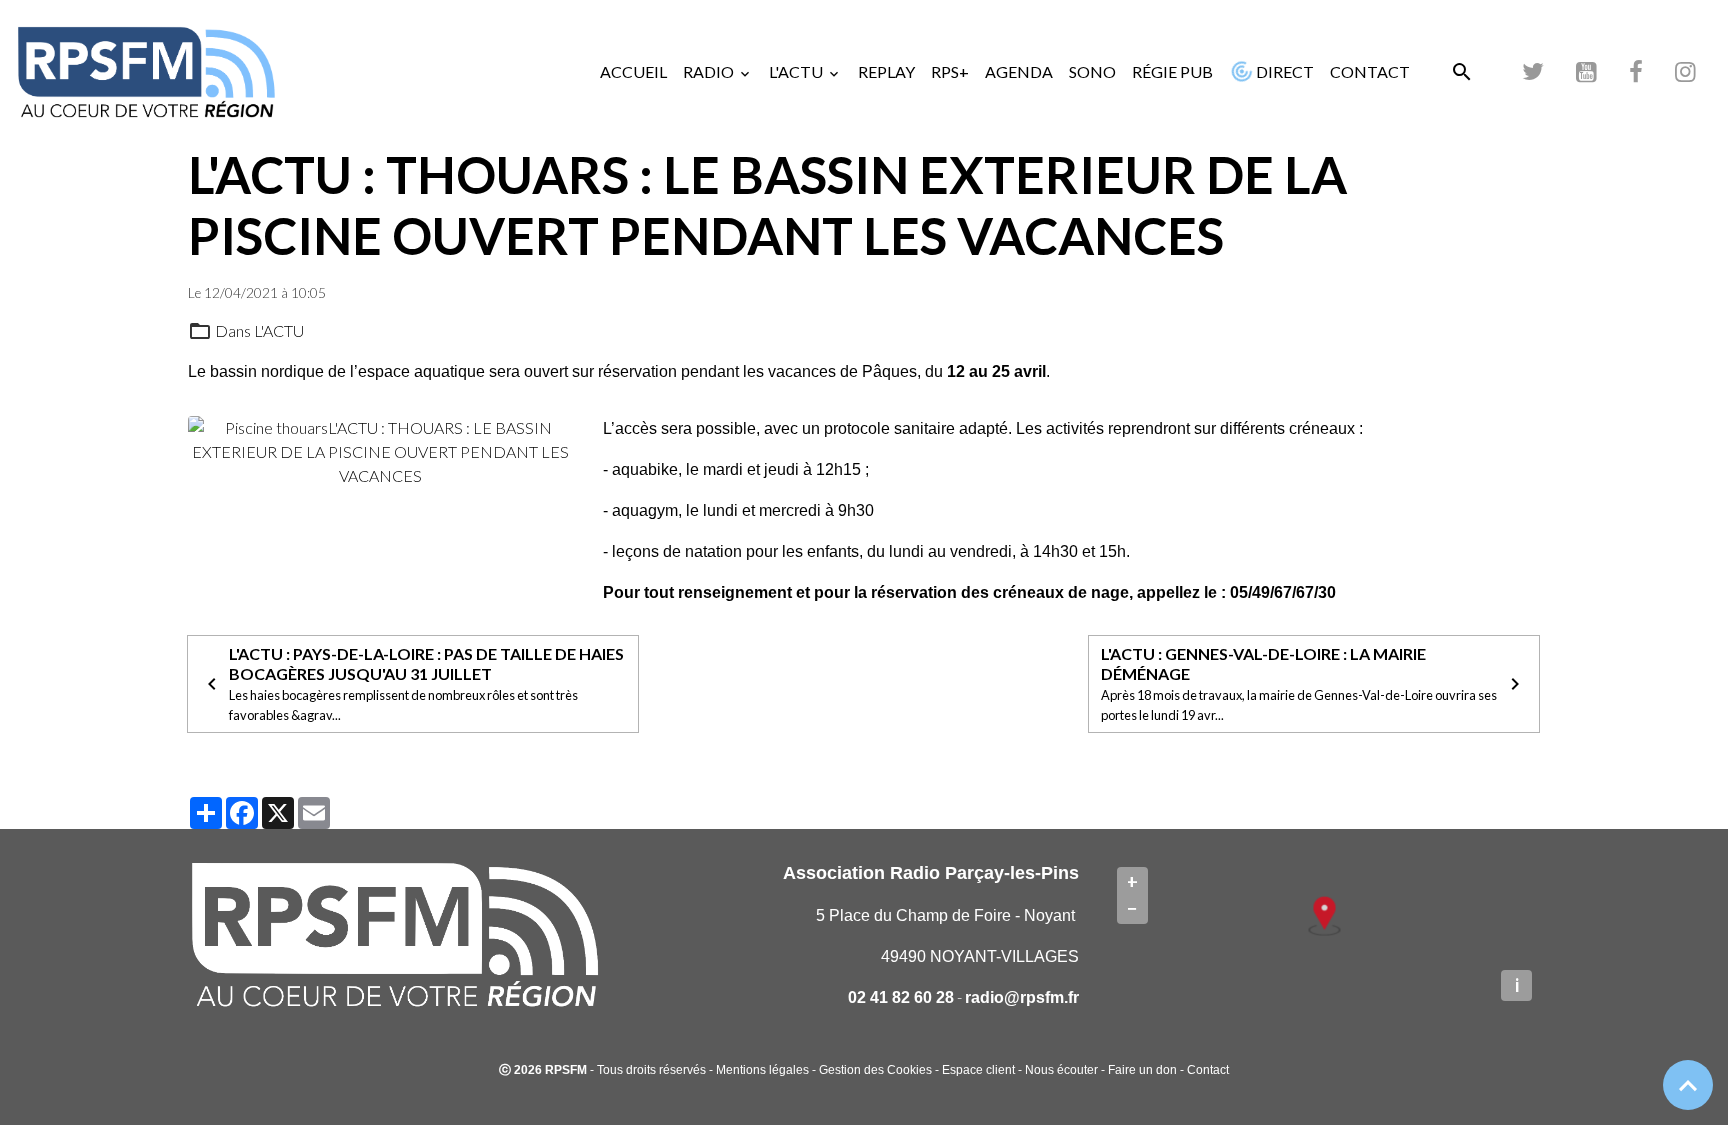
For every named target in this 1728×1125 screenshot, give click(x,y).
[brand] (150, 72)
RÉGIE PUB (1172, 71)
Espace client (978, 1070)
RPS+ (950, 71)
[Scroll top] (1688, 1085)
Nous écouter (1061, 1070)
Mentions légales (762, 1070)
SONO (1092, 71)
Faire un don (1142, 1070)
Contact (1208, 1070)
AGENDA (1019, 71)
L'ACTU (797, 71)
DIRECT (1283, 71)
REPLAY (886, 71)
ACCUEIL (633, 71)
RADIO (710, 71)
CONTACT (1370, 71)
